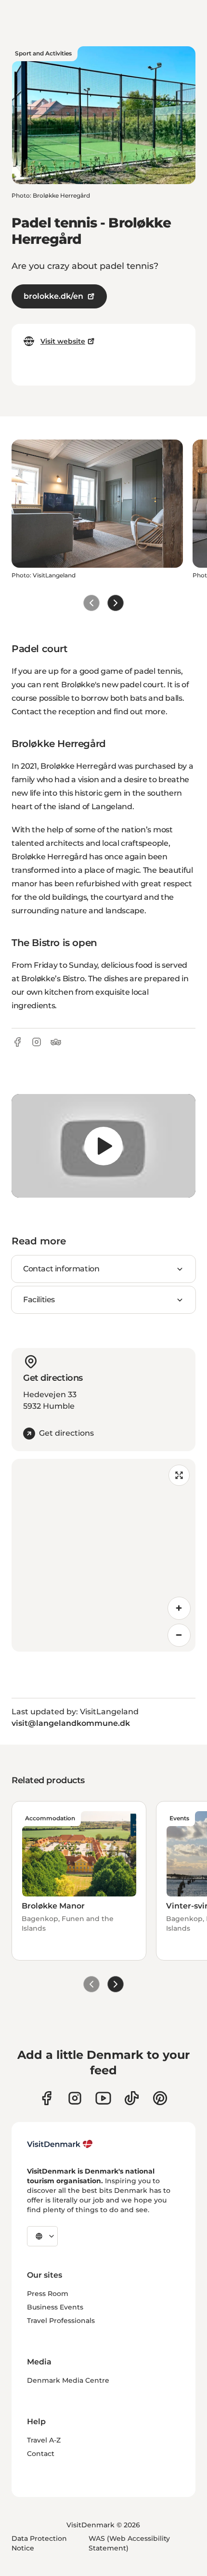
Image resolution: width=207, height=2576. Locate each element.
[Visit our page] (75, 2098)
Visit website (63, 341)
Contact (41, 2454)
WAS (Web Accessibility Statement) (129, 2543)
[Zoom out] (179, 1635)
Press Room (48, 2294)
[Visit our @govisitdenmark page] (132, 2098)
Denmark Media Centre (68, 2380)
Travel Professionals (61, 2321)
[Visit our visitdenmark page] (103, 2098)
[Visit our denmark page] (46, 2098)
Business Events (55, 2307)
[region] (103, 1146)
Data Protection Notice (39, 2543)
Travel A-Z (44, 2440)
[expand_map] (179, 1475)
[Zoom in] (179, 1608)
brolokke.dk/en (53, 296)
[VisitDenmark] (60, 2144)
